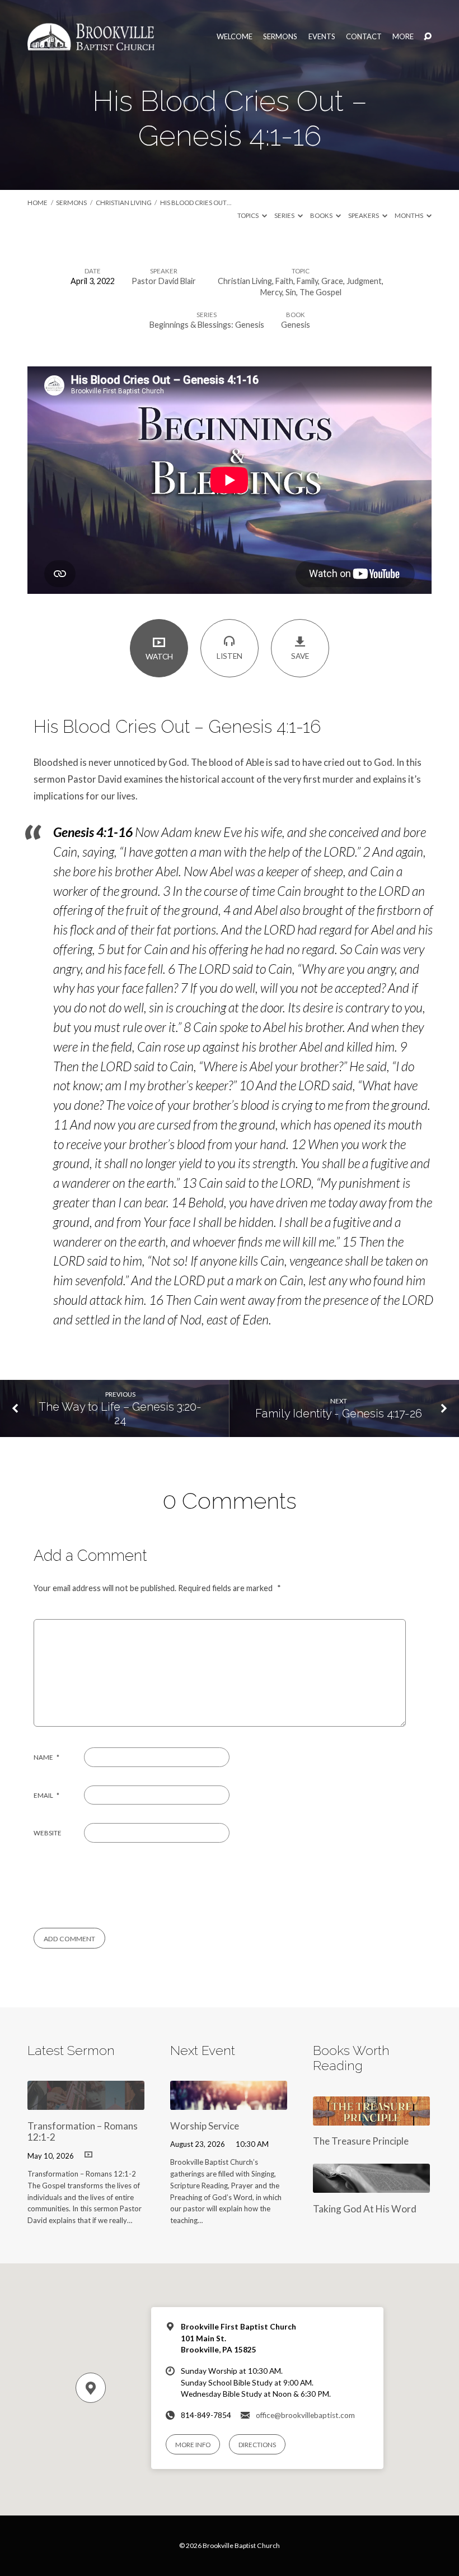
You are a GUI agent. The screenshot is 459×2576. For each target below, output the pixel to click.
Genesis (296, 325)
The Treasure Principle (361, 2141)
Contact (364, 37)
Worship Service (205, 2126)
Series (285, 215)
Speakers (364, 215)
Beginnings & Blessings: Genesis (207, 325)
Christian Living (124, 203)
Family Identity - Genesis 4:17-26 (339, 1413)
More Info (193, 2445)
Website (48, 1833)
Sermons (280, 37)
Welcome (235, 37)
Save (300, 656)
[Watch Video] (88, 2154)
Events (322, 37)
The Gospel (320, 292)
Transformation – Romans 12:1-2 (83, 2132)
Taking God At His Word (365, 2209)
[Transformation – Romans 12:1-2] (86, 2102)
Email (46, 1795)
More (403, 37)
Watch (159, 657)
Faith (284, 281)
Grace (332, 281)
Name (46, 1757)
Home (38, 203)
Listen (230, 656)
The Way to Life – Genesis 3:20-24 (120, 1414)
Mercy (271, 292)
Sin (291, 292)
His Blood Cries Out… (196, 203)
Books (322, 215)
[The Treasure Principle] (371, 2118)
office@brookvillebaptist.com (305, 2415)
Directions (257, 2445)
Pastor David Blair (164, 281)
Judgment (364, 281)
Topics (249, 215)
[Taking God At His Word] (371, 2185)
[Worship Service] (229, 2102)
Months (409, 215)
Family (307, 281)
